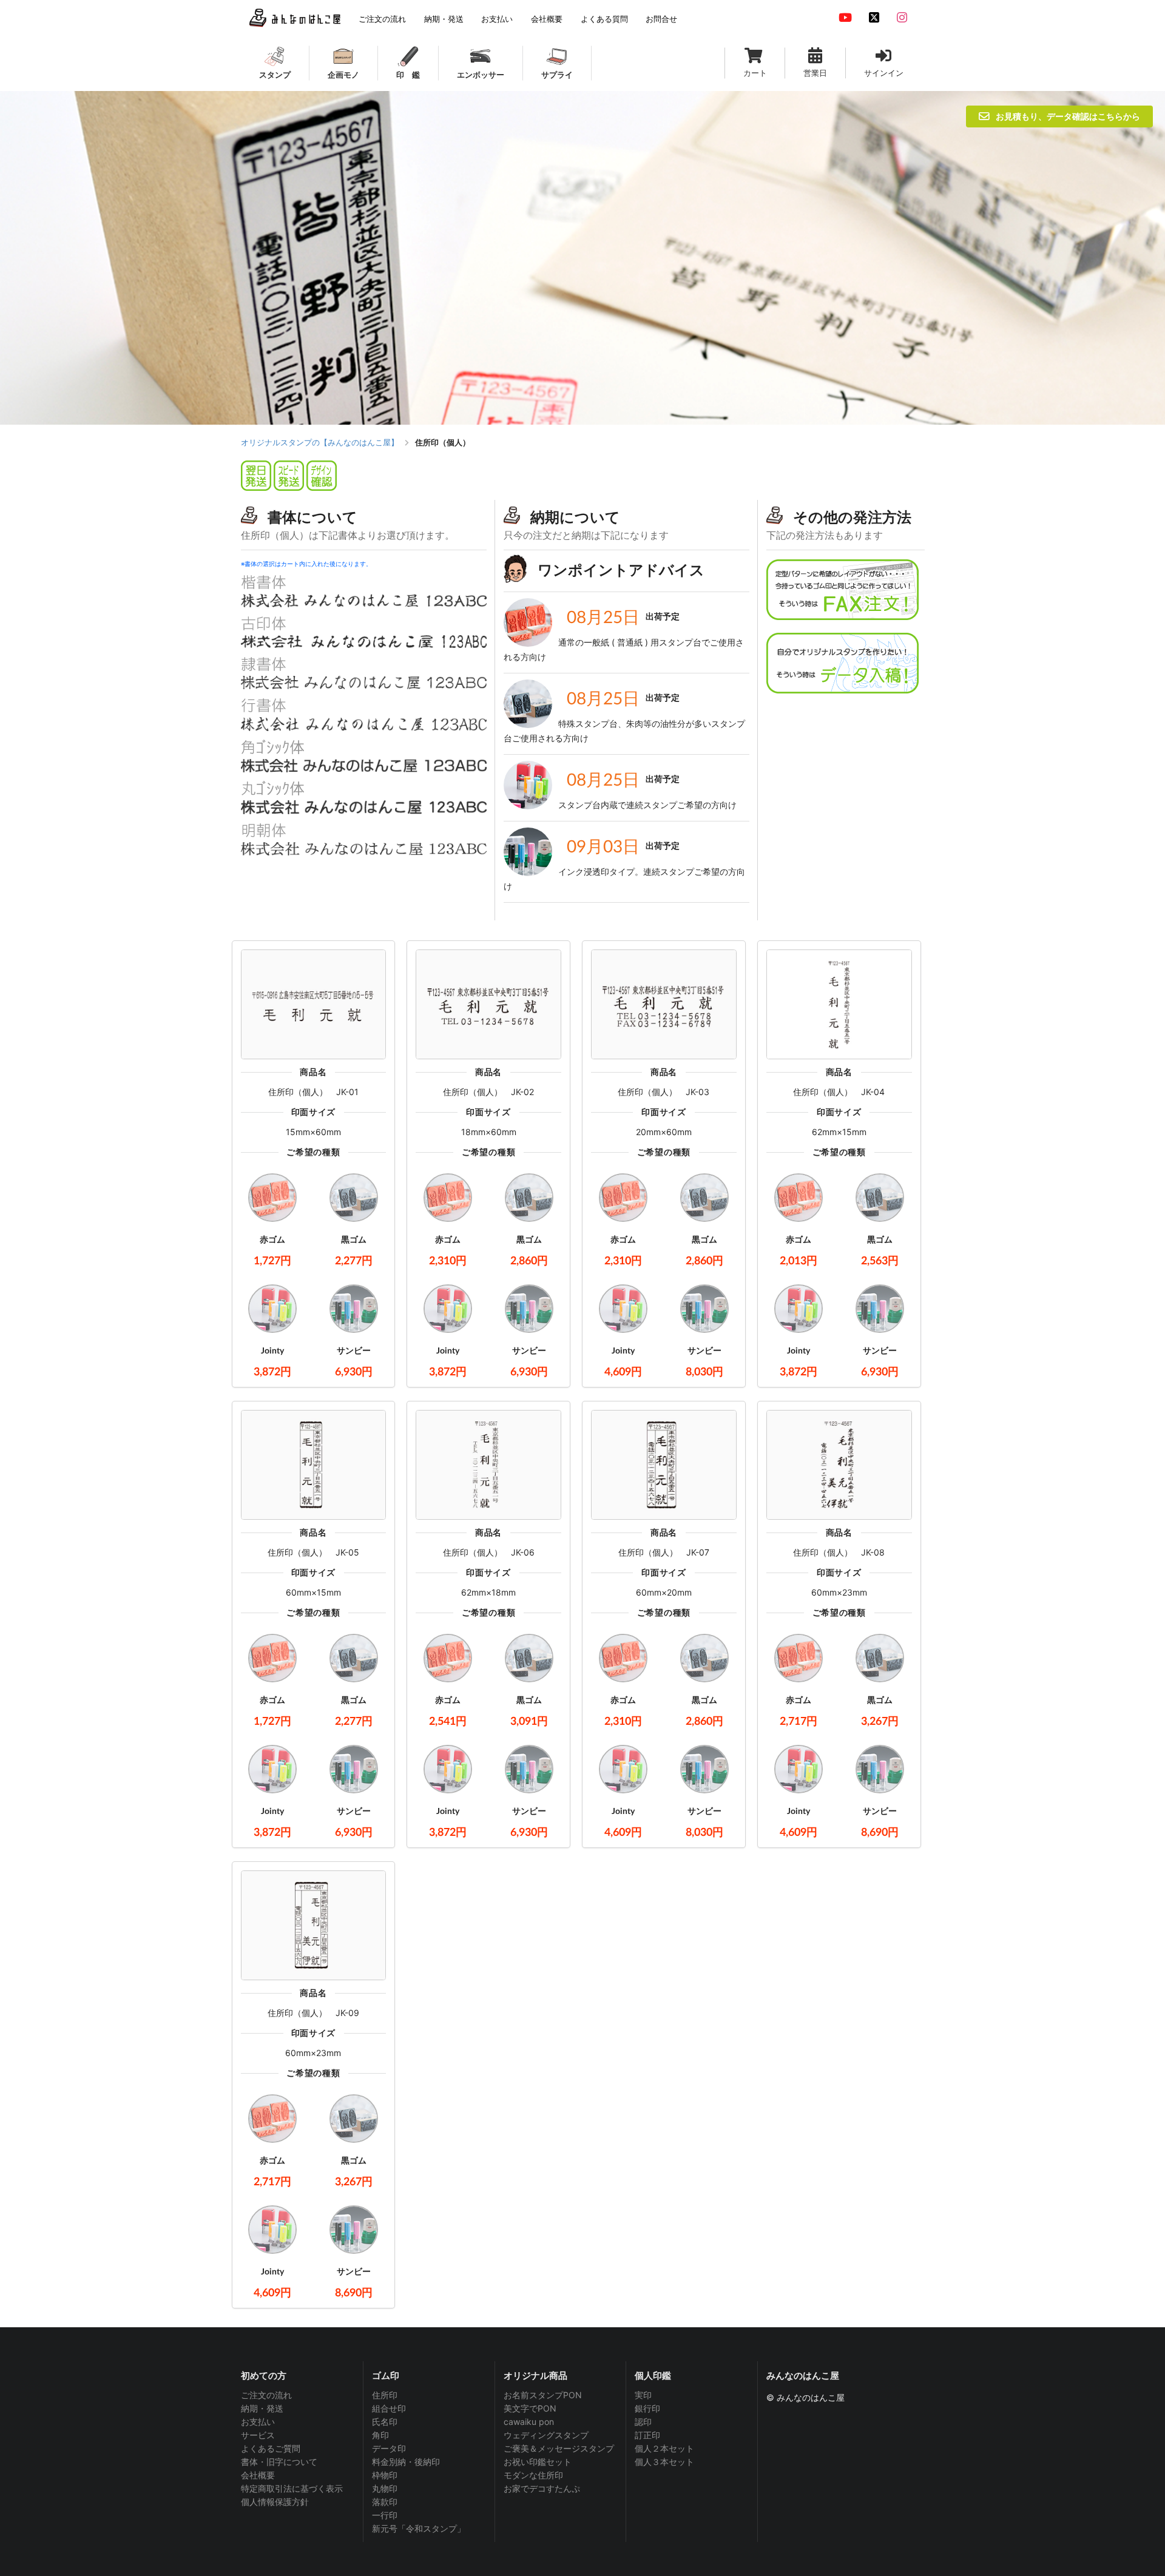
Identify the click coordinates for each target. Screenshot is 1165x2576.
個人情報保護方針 (275, 2502)
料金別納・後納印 (406, 2462)
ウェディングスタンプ (546, 2435)
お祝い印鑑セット (538, 2462)
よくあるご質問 (271, 2448)
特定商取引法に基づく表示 (292, 2488)
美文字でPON (530, 2408)
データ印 (389, 2448)
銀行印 (647, 2408)
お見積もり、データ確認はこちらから (1068, 116)
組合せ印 (389, 2408)
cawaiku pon (529, 2422)
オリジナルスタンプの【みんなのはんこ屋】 (320, 442)
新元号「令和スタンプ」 (419, 2528)
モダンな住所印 (533, 2475)
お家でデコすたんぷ (542, 2488)
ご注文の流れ (266, 2395)
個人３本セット (664, 2462)
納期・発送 (262, 2408)
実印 (643, 2395)
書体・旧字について (279, 2462)
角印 (380, 2435)
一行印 (385, 2515)
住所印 (385, 2395)
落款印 (385, 2502)
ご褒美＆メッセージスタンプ (559, 2448)
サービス (258, 2435)
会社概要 (258, 2475)
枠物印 (385, 2475)
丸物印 (385, 2488)
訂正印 (647, 2435)
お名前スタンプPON (543, 2395)
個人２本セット (664, 2448)
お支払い (258, 2422)
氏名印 (385, 2422)
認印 (643, 2422)
